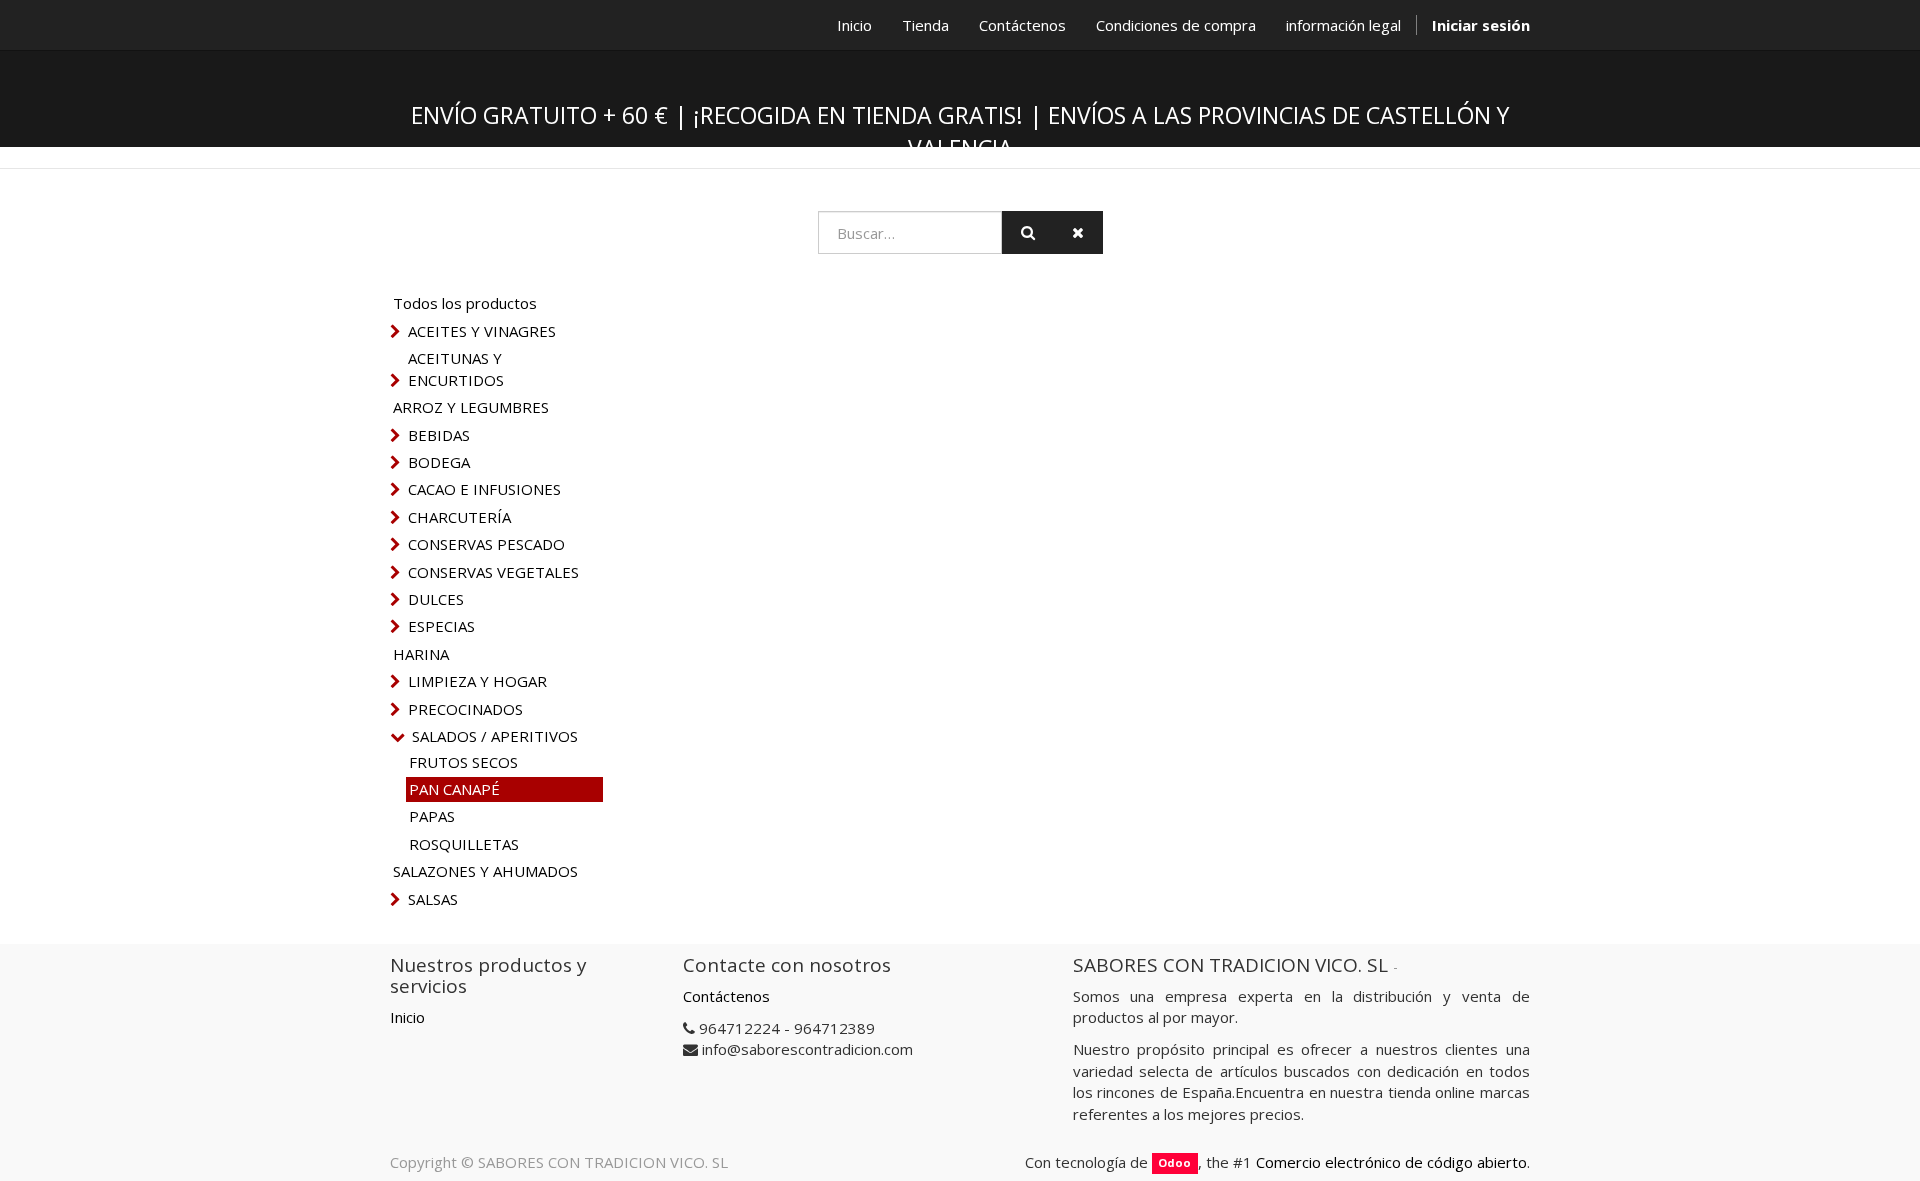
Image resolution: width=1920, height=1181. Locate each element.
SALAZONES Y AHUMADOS (485, 871)
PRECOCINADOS (465, 709)
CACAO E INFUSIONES (484, 489)
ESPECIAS (441, 626)
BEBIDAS (439, 435)
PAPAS (432, 816)
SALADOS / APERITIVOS (495, 736)
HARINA (421, 654)
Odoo (1174, 1163)
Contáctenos (726, 996)
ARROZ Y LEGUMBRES (471, 407)
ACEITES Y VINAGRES (482, 331)
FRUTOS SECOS (463, 762)
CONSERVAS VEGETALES (493, 572)
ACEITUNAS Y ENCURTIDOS (456, 368)
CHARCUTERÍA (459, 517)
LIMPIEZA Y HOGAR (477, 681)
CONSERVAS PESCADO (486, 544)
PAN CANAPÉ (454, 789)
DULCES (436, 599)
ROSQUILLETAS (464, 844)
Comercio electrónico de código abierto (1391, 1162)
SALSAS (433, 899)
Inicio (407, 1017)
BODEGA (439, 462)
